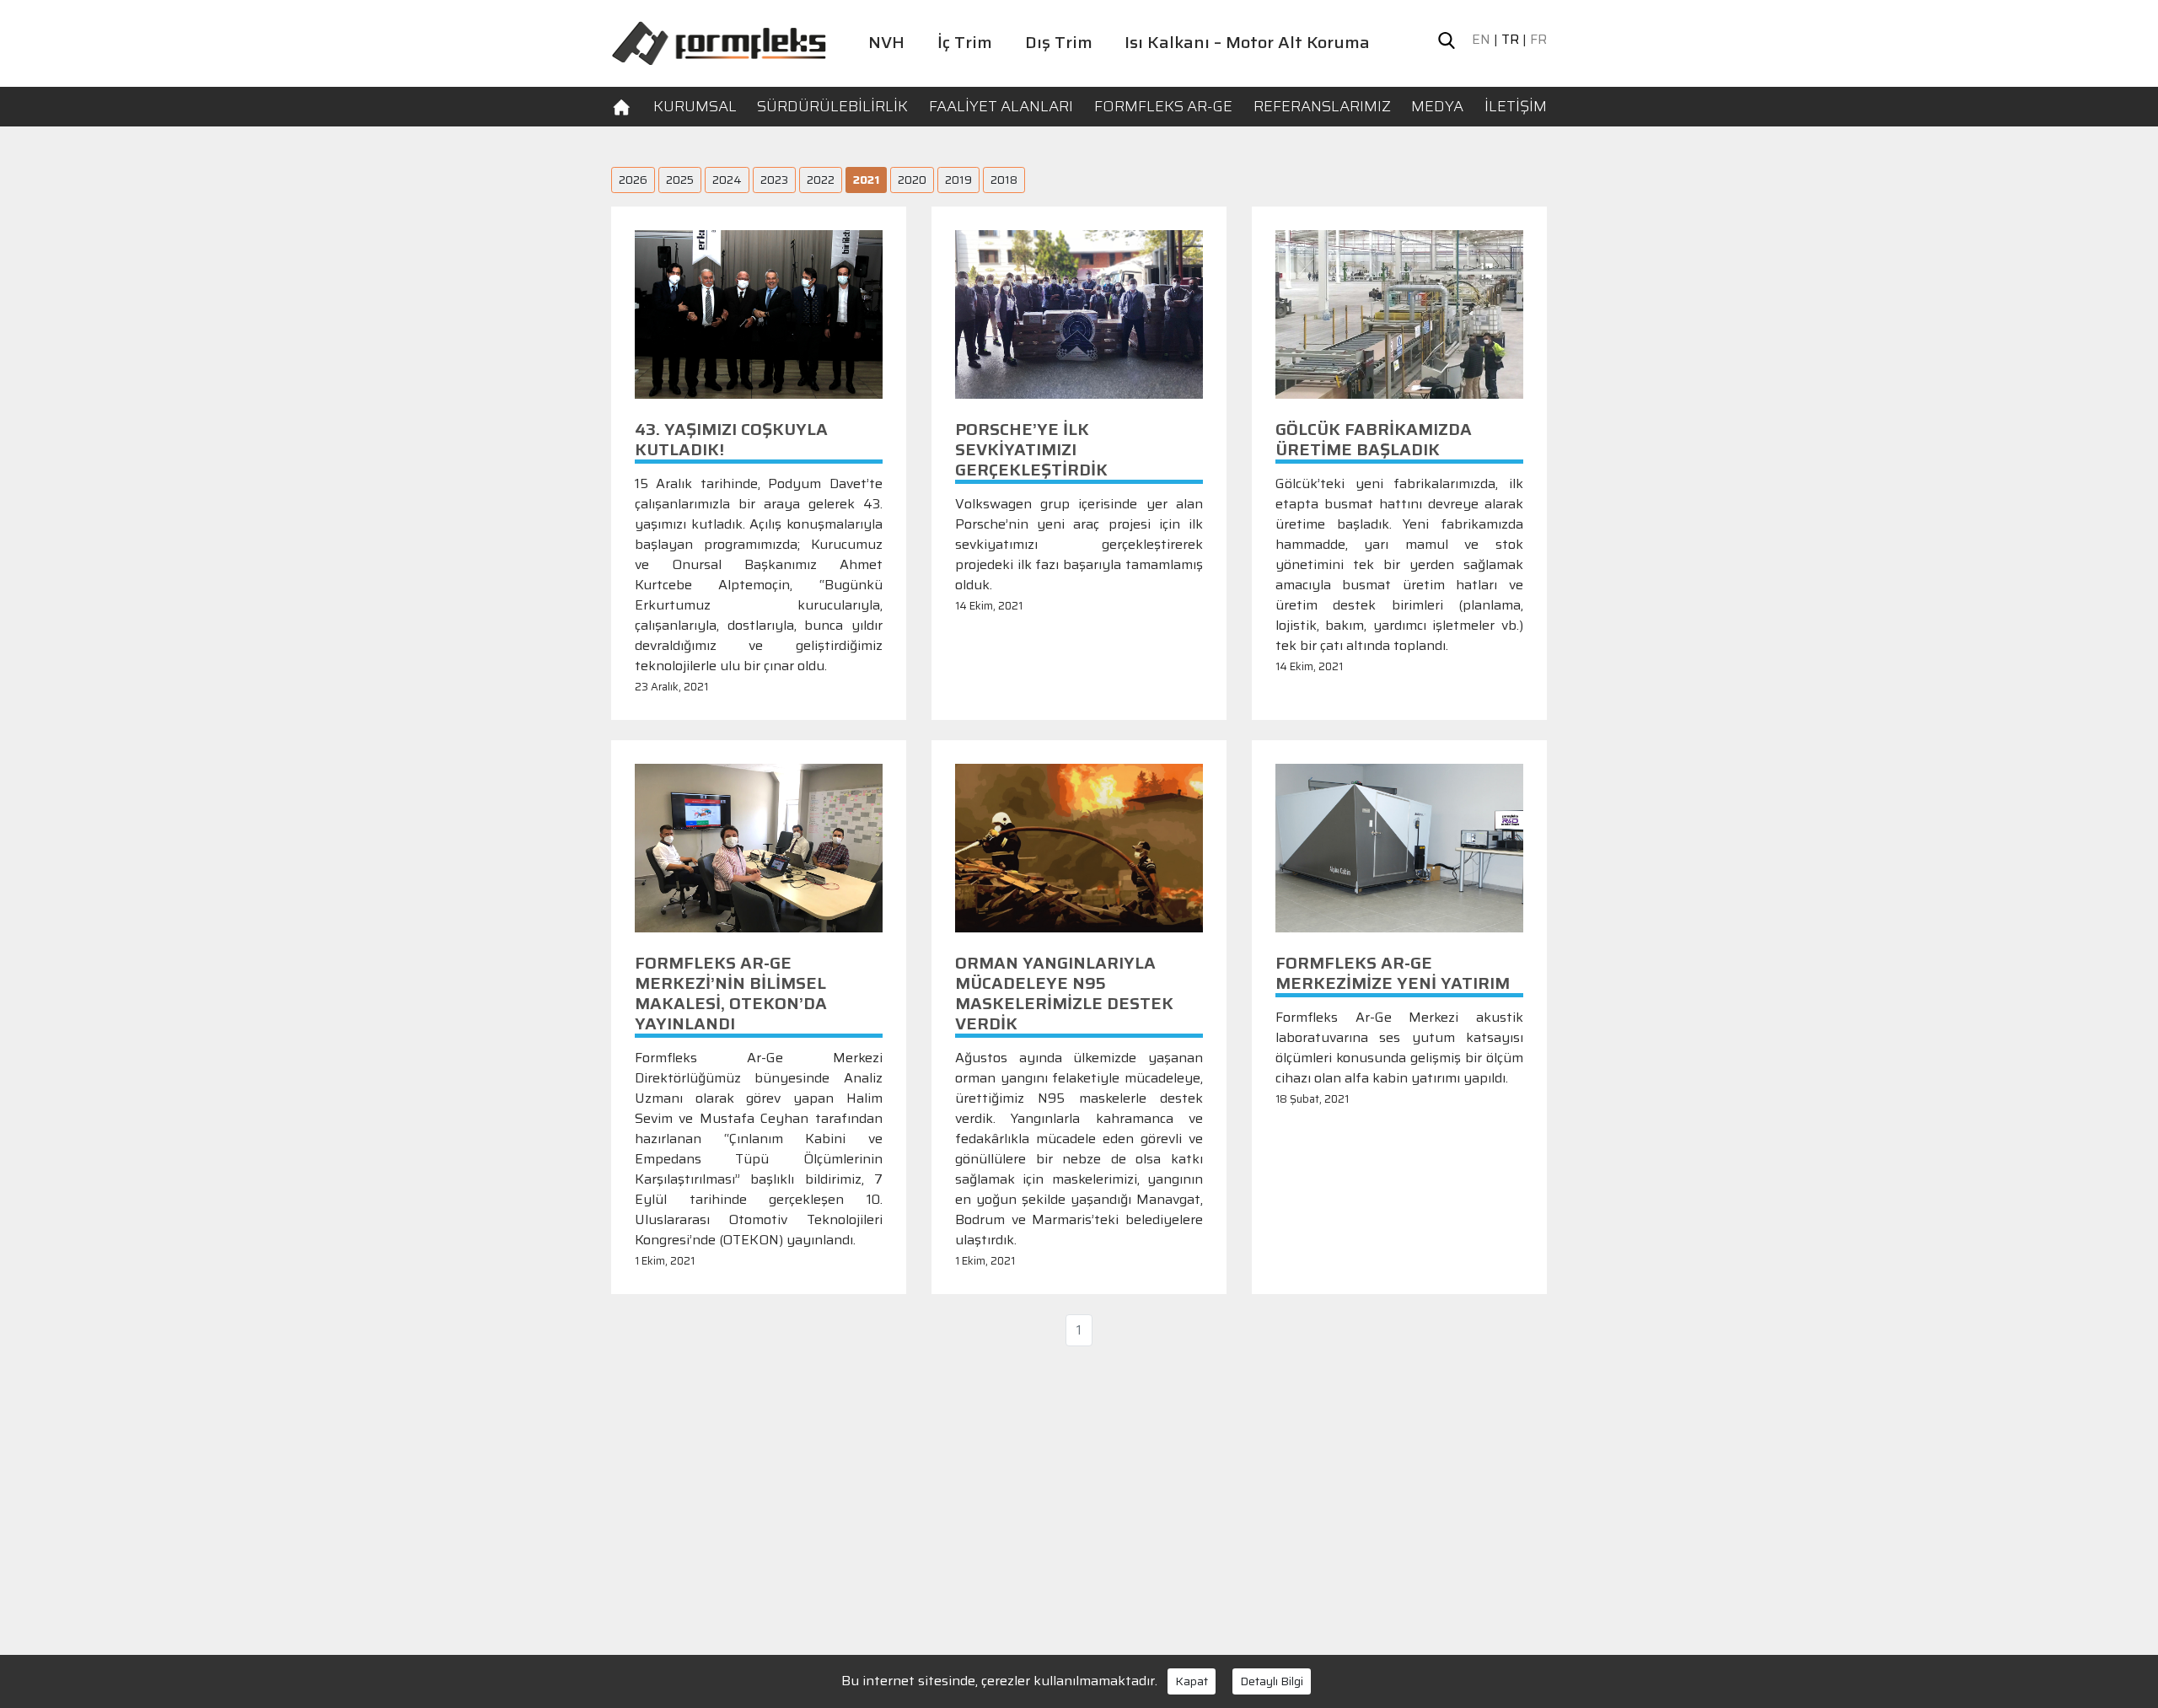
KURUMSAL (695, 106)
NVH (886, 42)
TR (1510, 40)
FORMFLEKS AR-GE (1163, 106)
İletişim (1516, 106)
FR (1538, 40)
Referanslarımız (1322, 106)
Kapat (1192, 1681)
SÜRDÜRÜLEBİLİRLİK (832, 106)
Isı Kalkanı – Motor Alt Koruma (1247, 42)
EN (1481, 40)
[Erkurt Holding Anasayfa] (719, 42)
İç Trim (965, 42)
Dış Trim (1059, 42)
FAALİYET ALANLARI (1001, 106)
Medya (1437, 106)
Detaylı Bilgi (1272, 1681)
